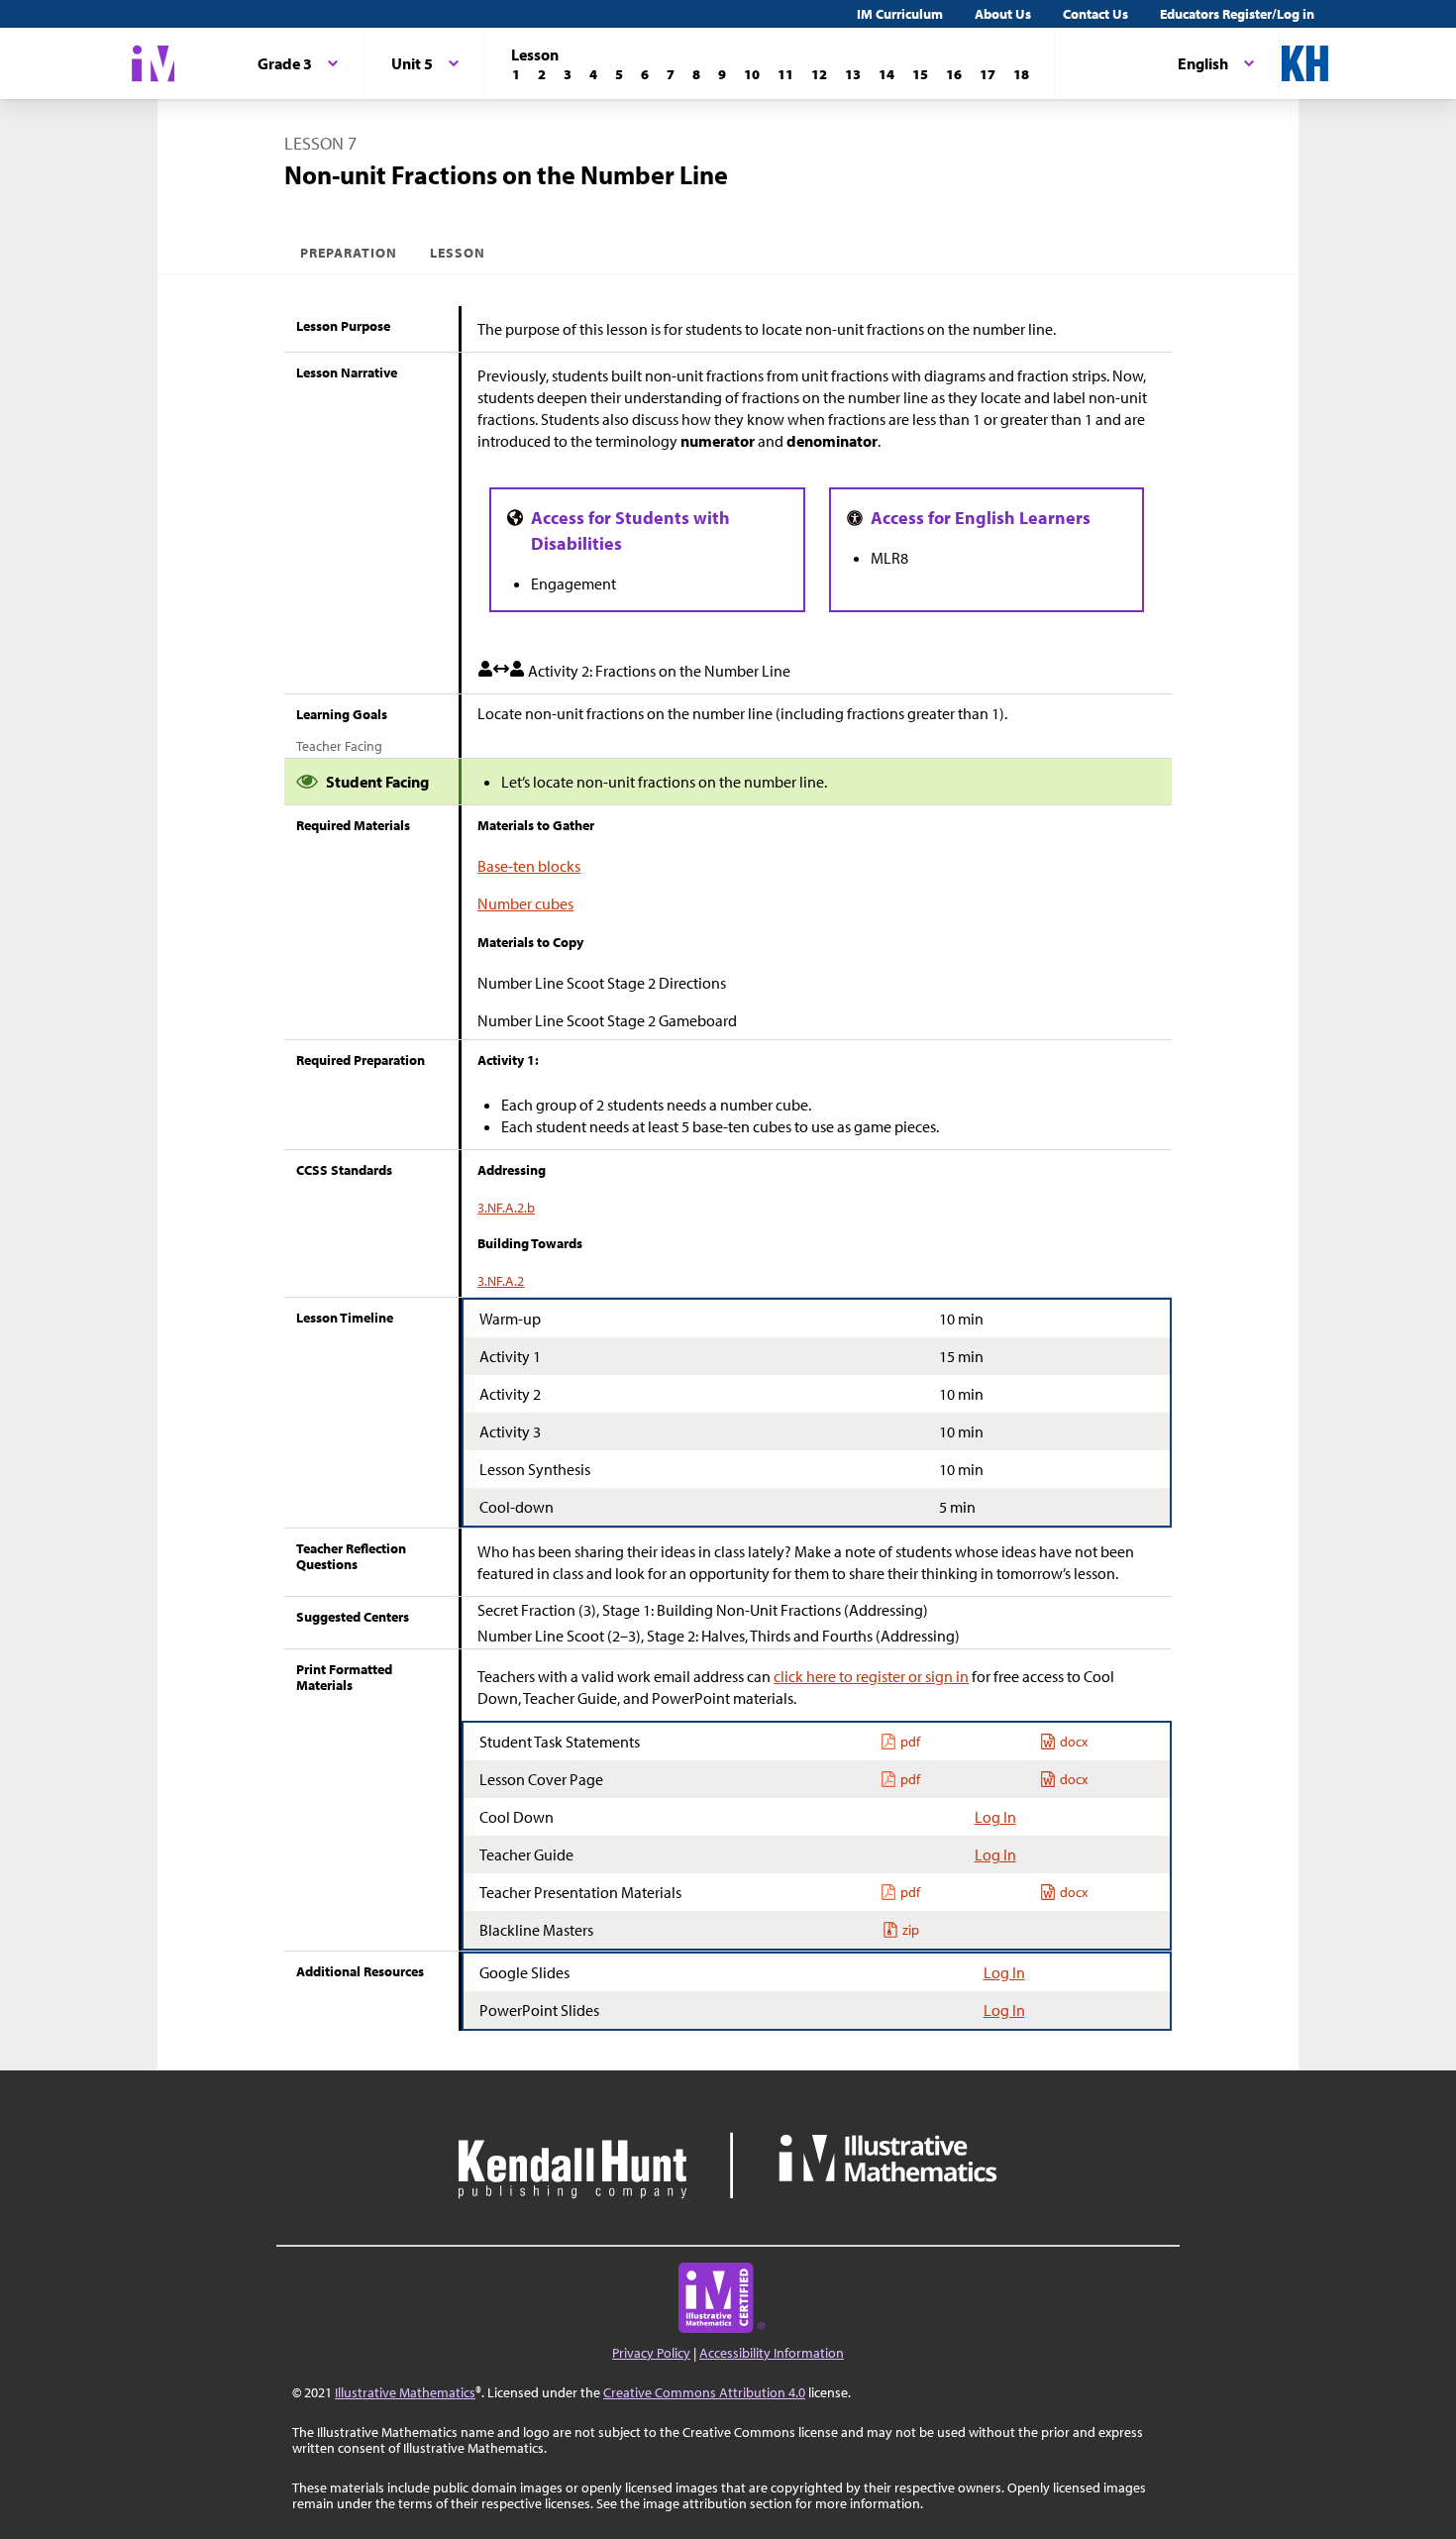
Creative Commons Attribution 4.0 (704, 2392)
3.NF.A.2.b (506, 1208)
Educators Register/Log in (1237, 14)
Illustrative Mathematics (405, 2392)
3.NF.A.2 (501, 1281)
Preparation (349, 253)
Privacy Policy (651, 2353)
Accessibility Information (772, 2353)
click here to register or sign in (871, 1676)
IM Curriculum (900, 14)
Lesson (458, 253)
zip (911, 1930)
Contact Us (1095, 14)
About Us (1003, 14)
